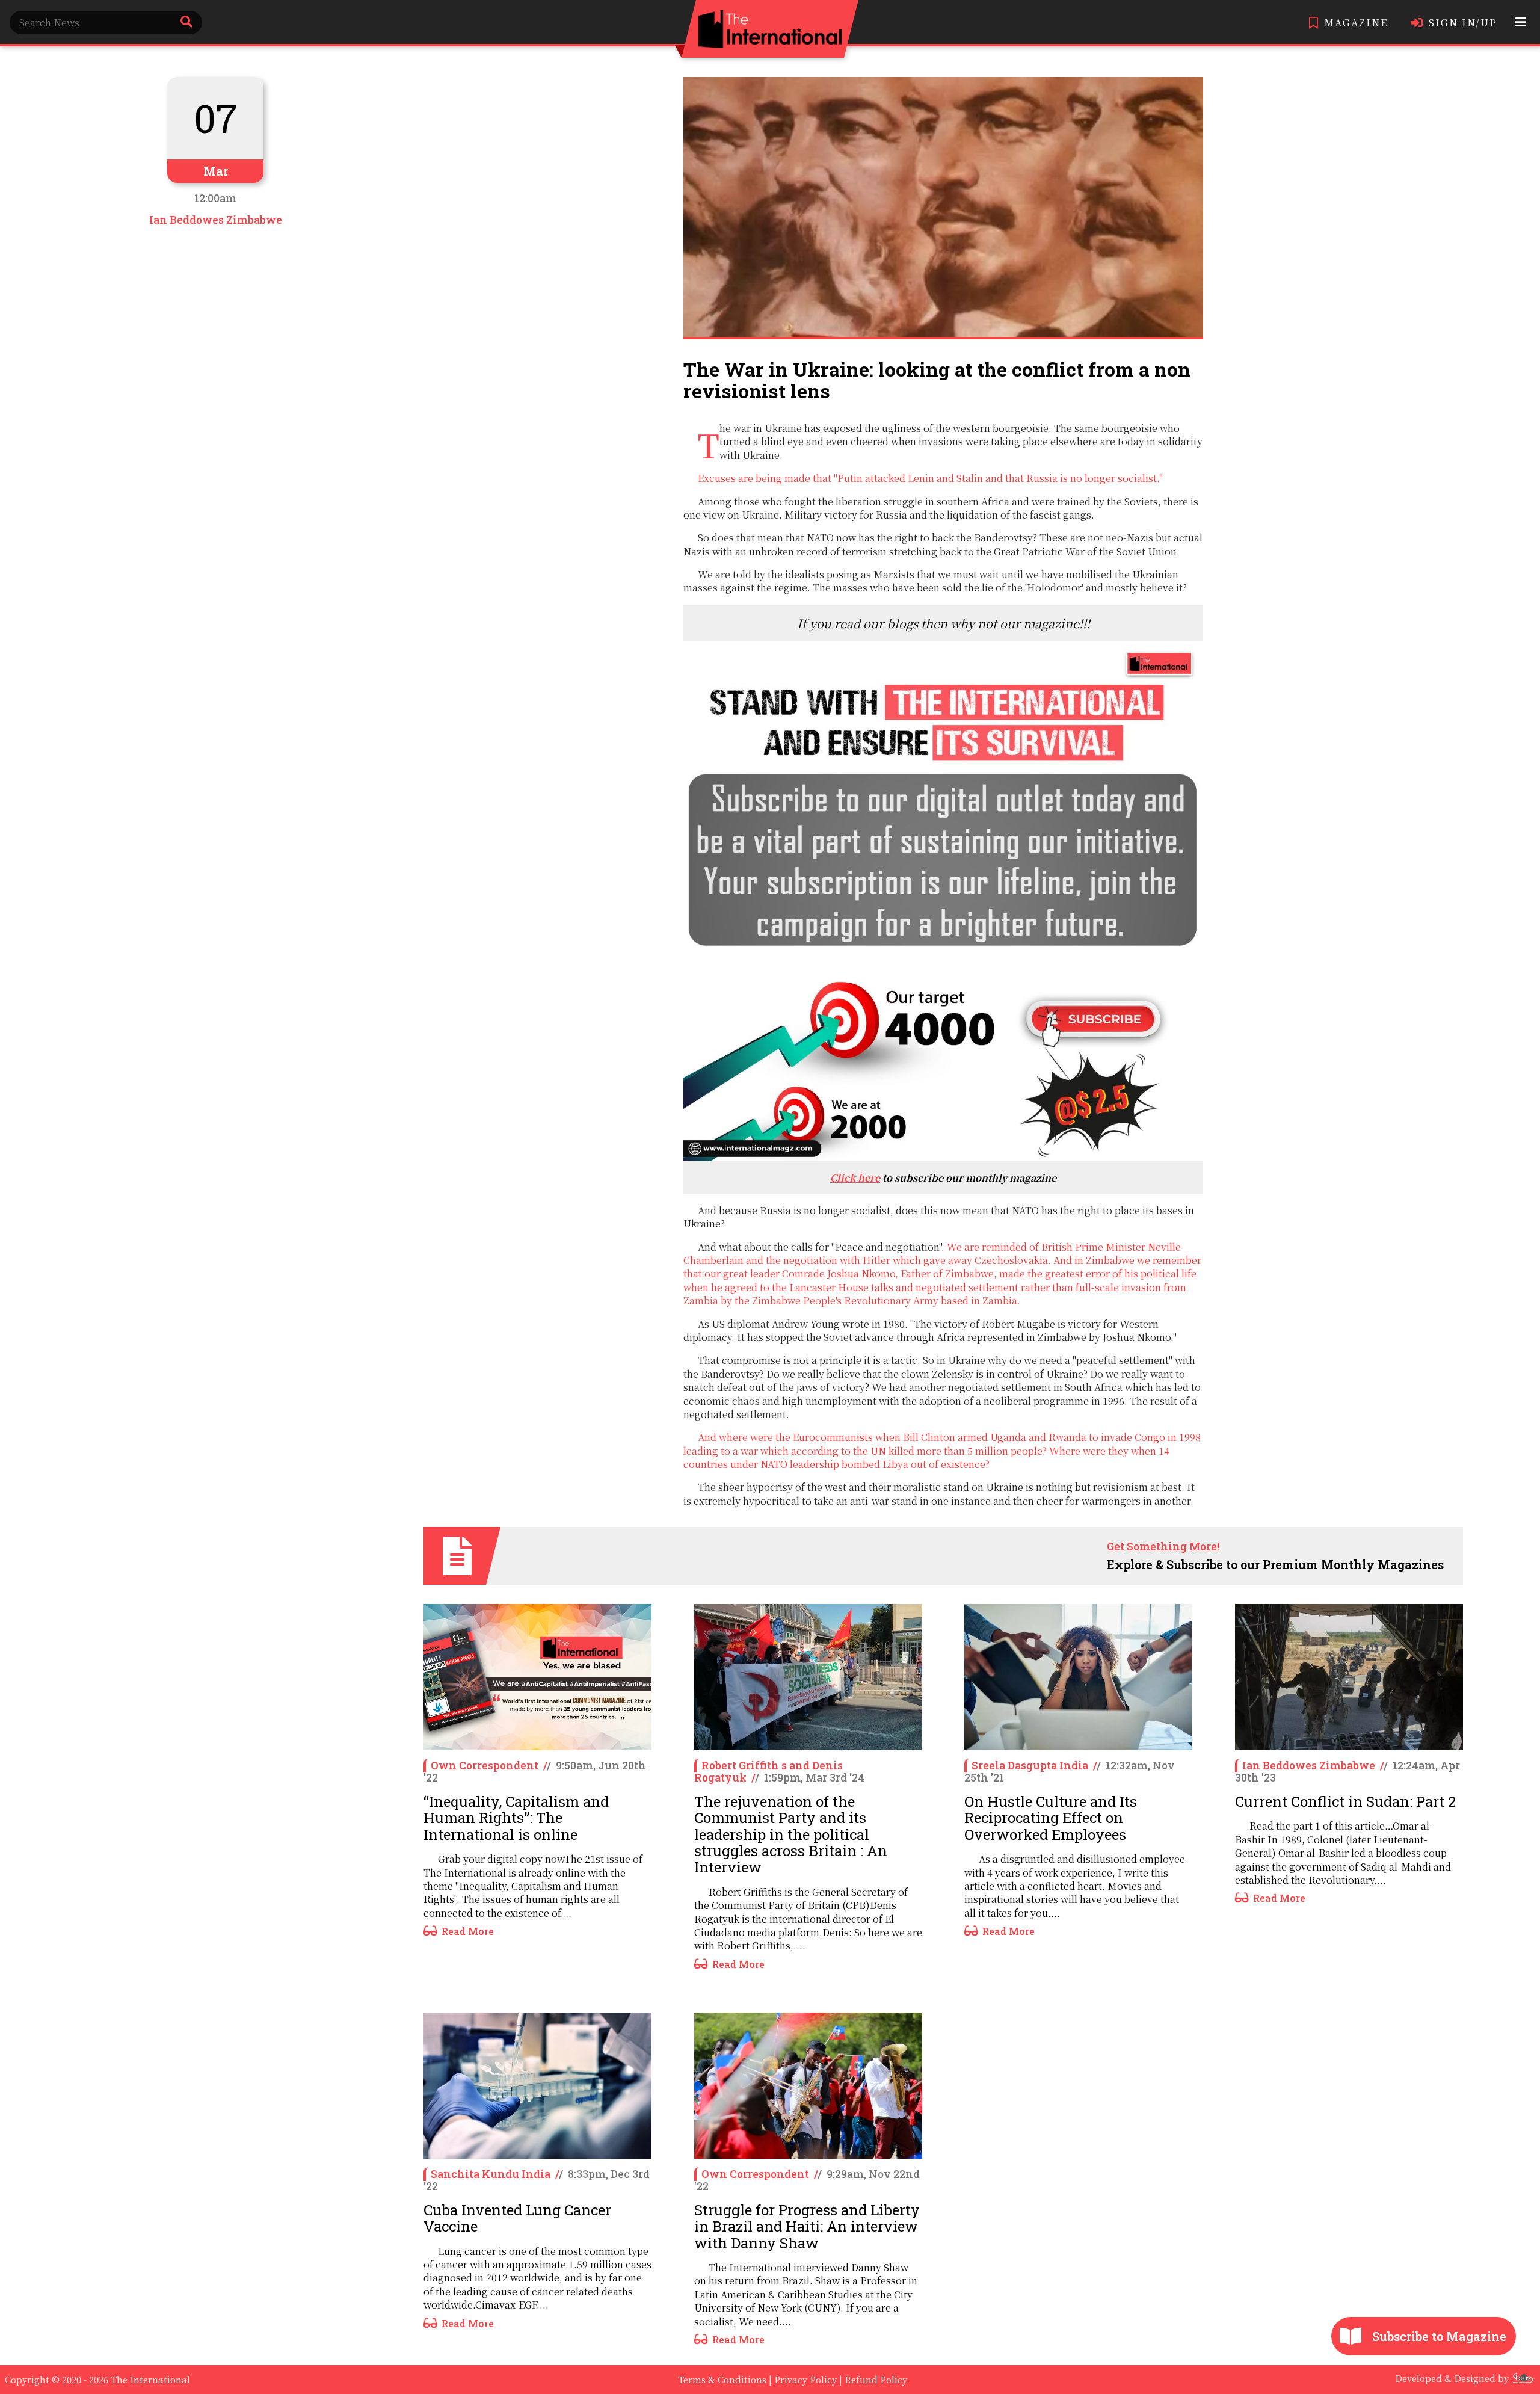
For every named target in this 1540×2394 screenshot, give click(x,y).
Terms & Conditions (722, 2379)
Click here (855, 1178)
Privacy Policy (805, 2379)
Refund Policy (876, 2379)
